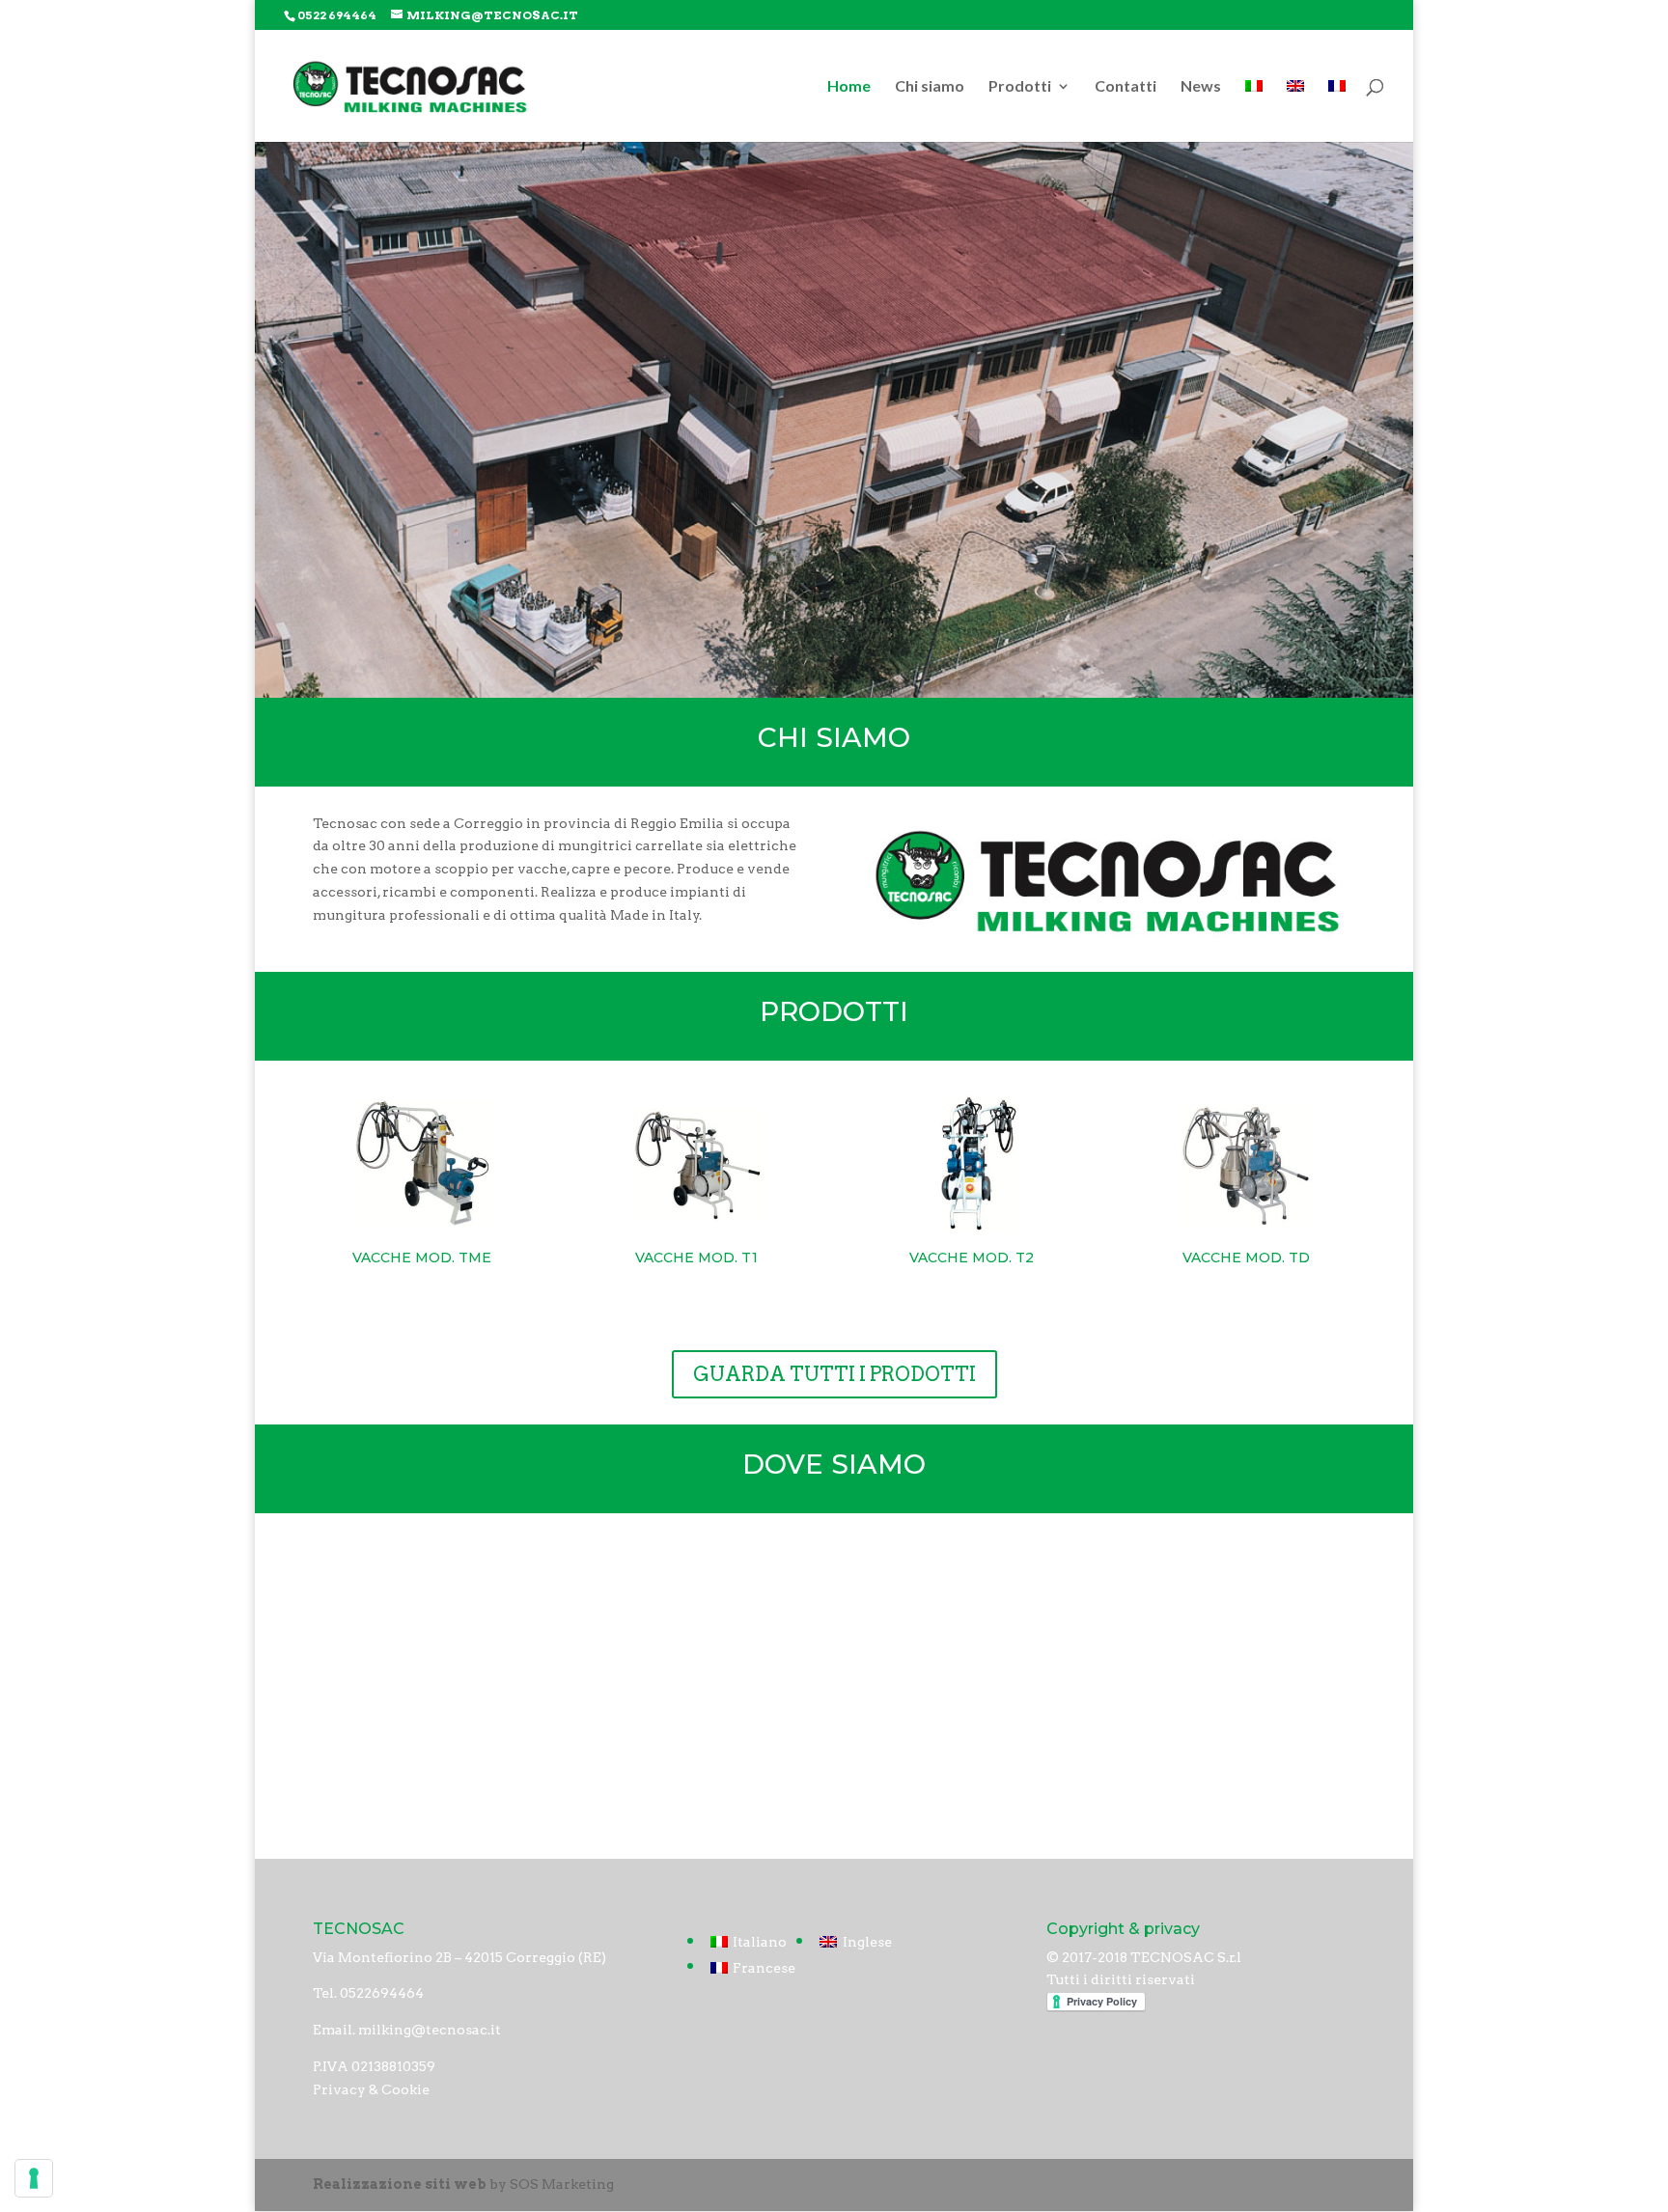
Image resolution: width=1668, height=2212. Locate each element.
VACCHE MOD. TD (1246, 1258)
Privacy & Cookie (371, 2089)
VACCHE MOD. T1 (696, 1258)
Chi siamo (930, 87)
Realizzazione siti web (400, 2184)
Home (849, 87)
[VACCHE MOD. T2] (972, 1164)
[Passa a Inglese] (1295, 111)
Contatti (1126, 87)
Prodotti (1020, 87)
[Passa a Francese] (1337, 111)
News (1201, 87)
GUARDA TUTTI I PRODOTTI (834, 1374)
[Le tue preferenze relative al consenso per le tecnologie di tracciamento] (34, 2178)
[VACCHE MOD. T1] (696, 1164)
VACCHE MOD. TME (422, 1258)
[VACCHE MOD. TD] (1246, 1164)
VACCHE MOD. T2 (972, 1258)
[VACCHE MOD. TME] (421, 1164)
